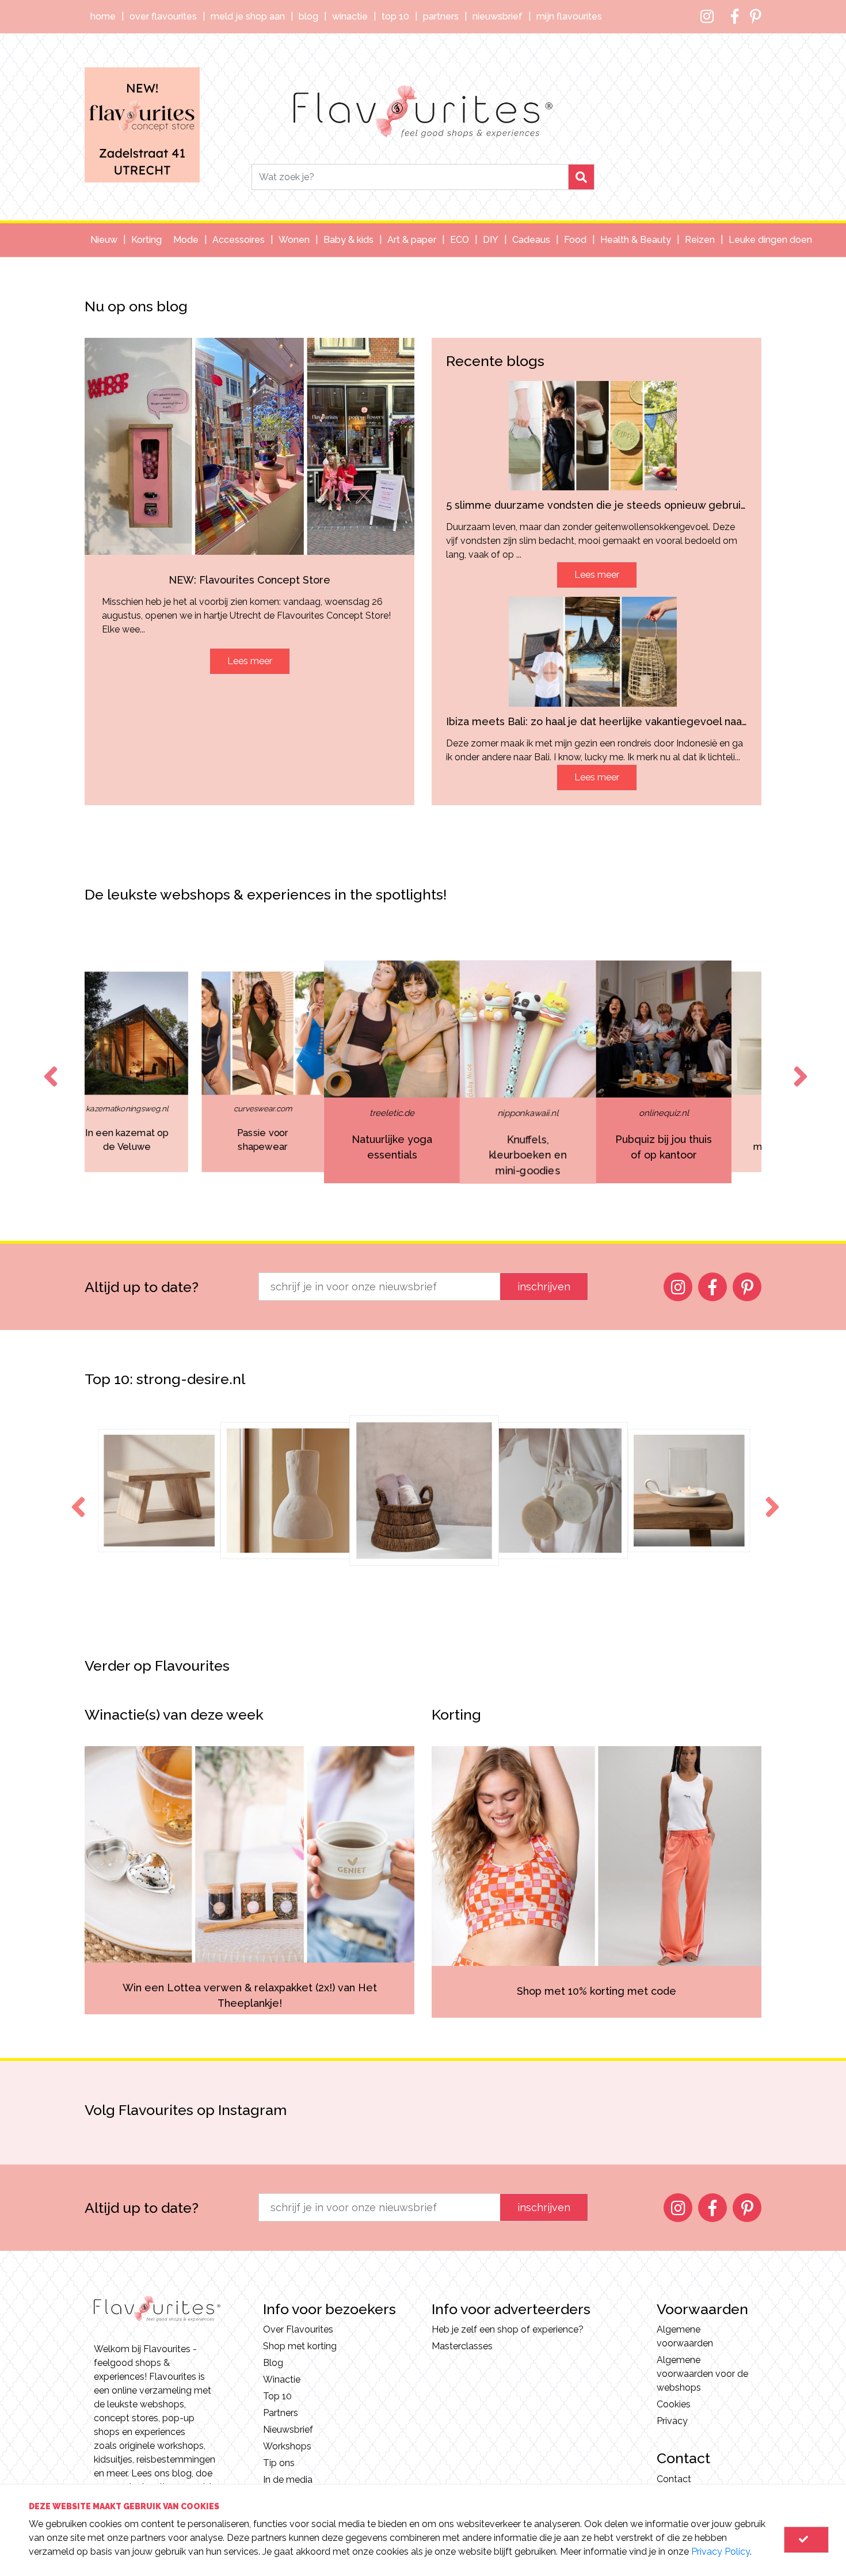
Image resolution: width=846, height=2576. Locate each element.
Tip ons (279, 2463)
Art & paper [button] (412, 240)
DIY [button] (491, 240)
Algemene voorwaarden (685, 2336)
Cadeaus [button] (531, 240)
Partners (441, 16)
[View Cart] (806, 2540)
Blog (308, 16)
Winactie (350, 16)
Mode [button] (186, 240)
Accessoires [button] (239, 240)
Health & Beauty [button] (636, 240)
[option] (101, 1072)
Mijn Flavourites (569, 16)
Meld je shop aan (248, 16)
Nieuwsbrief (498, 16)
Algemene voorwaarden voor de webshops (702, 2374)
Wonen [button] (294, 240)
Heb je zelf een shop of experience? (508, 2329)
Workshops (287, 2446)
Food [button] (575, 240)
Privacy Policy (721, 2552)
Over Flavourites (163, 16)
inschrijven (544, 1287)
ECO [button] (460, 240)
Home (103, 16)
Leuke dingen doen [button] (770, 240)
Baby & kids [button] (348, 240)
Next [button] (798, 1066)
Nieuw (104, 240)
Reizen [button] (700, 240)
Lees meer (250, 661)
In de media (288, 2480)
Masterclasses (462, 2346)
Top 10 (395, 16)
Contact (674, 2479)
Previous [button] (48, 1066)
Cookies (674, 2404)
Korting (146, 240)
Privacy (672, 2421)
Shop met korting (300, 2346)
